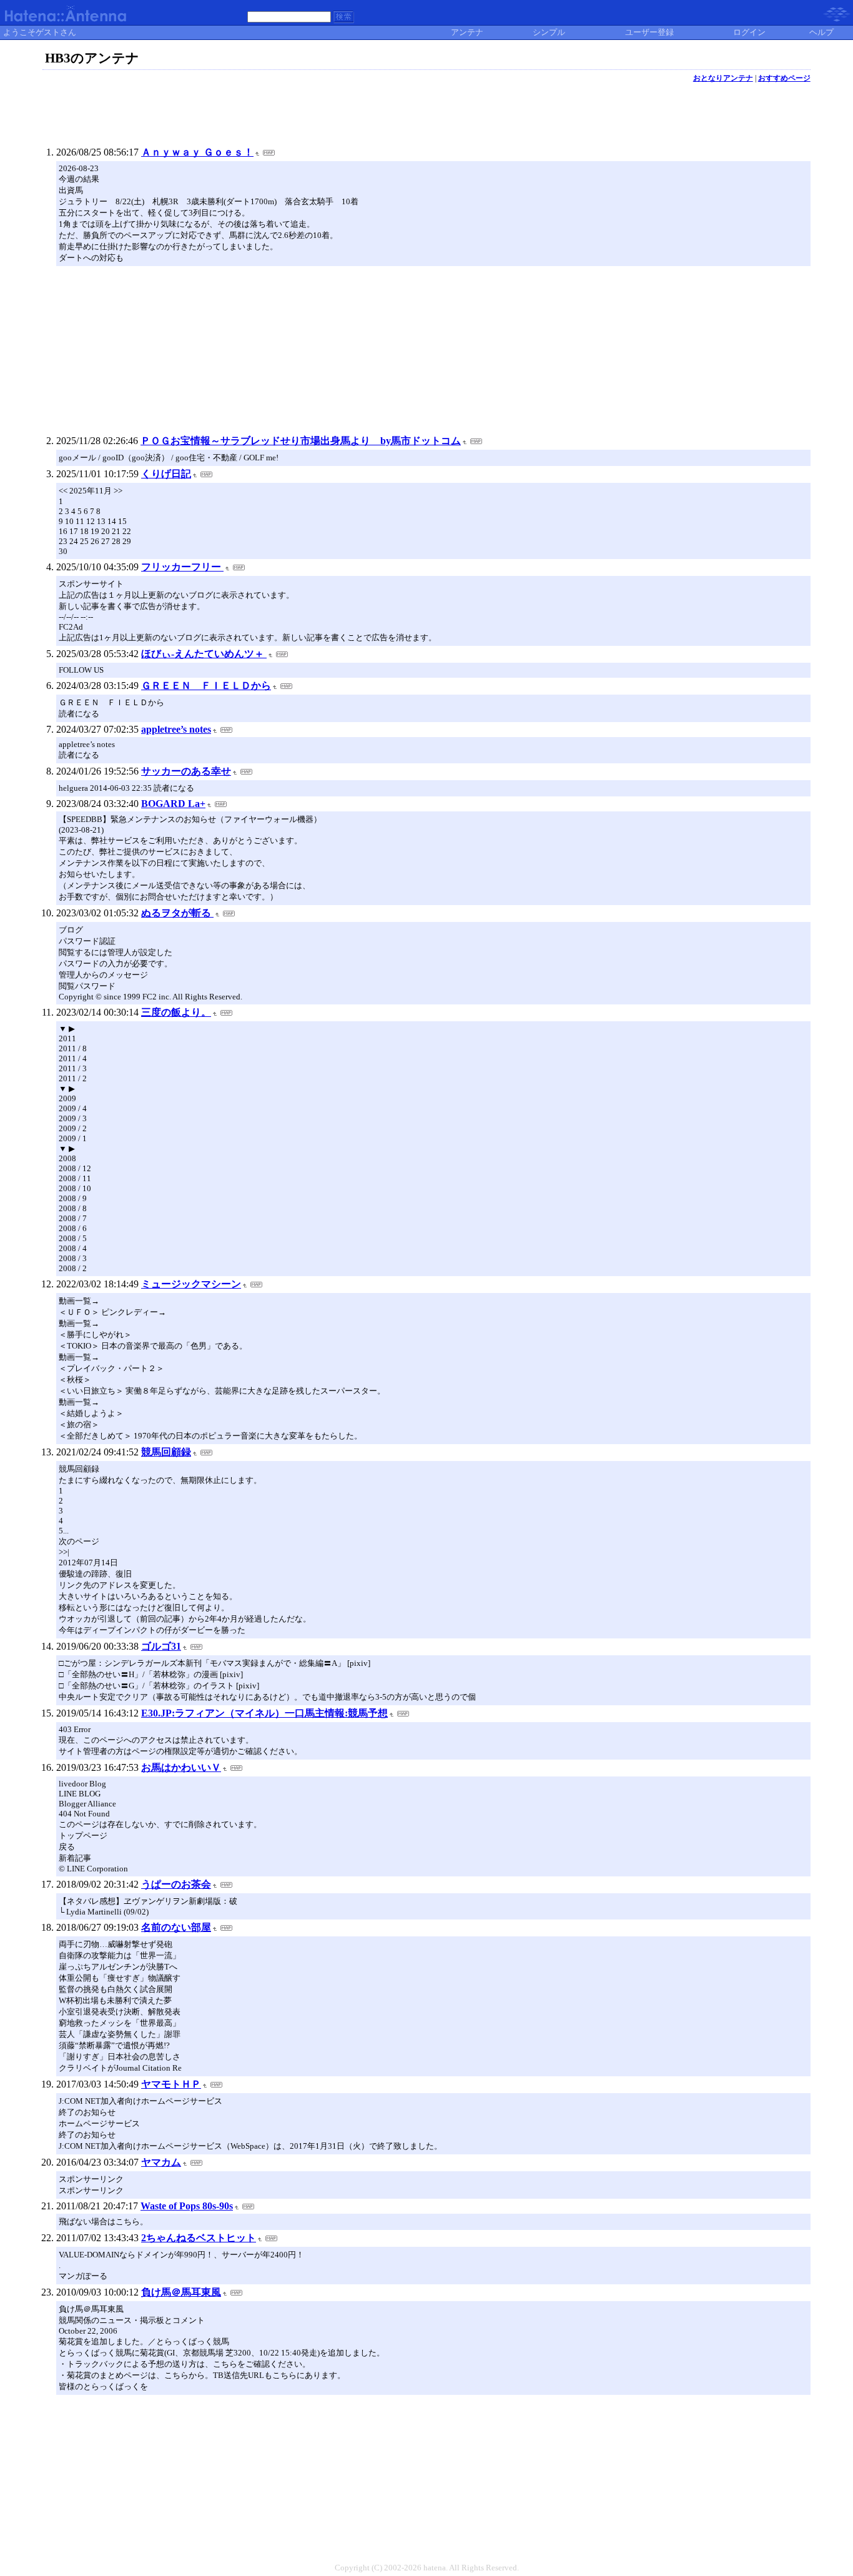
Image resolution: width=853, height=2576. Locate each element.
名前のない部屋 (176, 1927)
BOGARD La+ (173, 804)
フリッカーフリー (182, 567)
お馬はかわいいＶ (181, 1767)
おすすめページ (784, 78)
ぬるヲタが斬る (177, 913)
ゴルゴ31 (161, 1646)
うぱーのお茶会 (176, 1884)
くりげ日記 (166, 474)
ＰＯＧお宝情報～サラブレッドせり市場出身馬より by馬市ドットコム (301, 441)
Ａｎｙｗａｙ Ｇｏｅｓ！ (197, 152)
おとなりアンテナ (723, 78)
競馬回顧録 (166, 1452)
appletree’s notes (176, 729)
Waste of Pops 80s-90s (187, 2206)
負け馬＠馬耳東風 (181, 2292)
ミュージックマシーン (191, 1284)
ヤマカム (161, 2162)
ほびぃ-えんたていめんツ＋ (204, 654)
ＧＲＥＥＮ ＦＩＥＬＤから (206, 686)
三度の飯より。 (176, 1012)
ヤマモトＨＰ (171, 2084)
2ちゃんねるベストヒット (199, 2238)
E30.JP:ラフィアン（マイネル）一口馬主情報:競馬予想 (264, 1713)
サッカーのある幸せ (186, 771)
